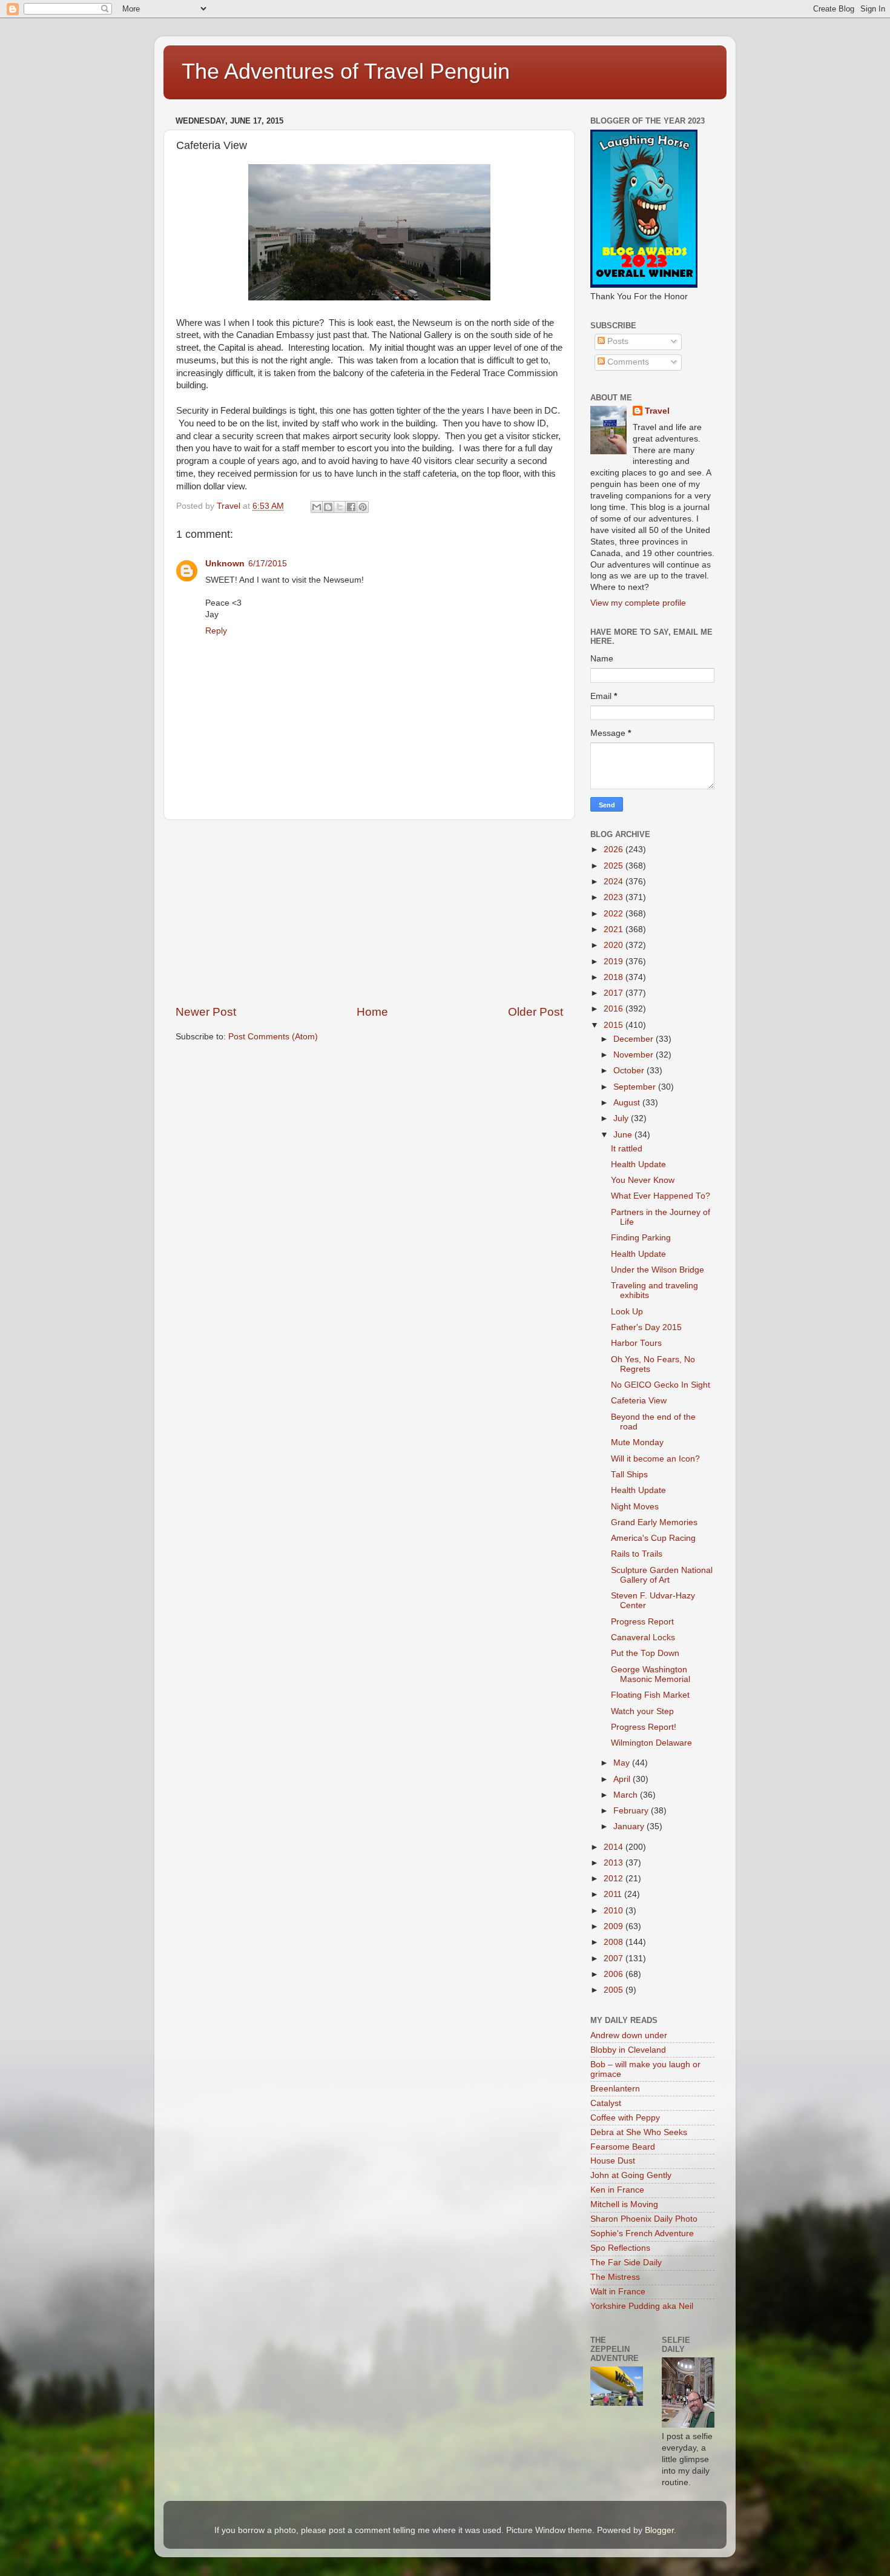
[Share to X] (340, 507)
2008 (615, 1942)
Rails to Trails (637, 1554)
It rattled (627, 1149)
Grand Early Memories (654, 1522)
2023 (615, 897)
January (630, 1826)
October (630, 1071)
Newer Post (206, 1012)
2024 (615, 882)
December (635, 1039)
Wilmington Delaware (651, 1743)
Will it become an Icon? (655, 1459)
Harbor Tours (636, 1343)
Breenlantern (615, 2089)
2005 (615, 1990)
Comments (627, 362)
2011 (614, 1894)
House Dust (613, 2161)
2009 (615, 1926)
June (624, 1135)
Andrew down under (629, 2035)
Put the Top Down (645, 1653)
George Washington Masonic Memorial (651, 1674)
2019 (615, 962)
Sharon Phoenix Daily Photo (644, 2219)
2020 (615, 945)
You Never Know (643, 1180)
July (622, 1118)
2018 (615, 977)
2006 (615, 1974)
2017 (615, 993)
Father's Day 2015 (646, 1327)
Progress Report (642, 1622)
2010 (615, 1911)
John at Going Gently (631, 2175)
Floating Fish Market (650, 1695)
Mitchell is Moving (624, 2204)
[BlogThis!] (328, 507)
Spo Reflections (620, 2248)
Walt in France (618, 2292)
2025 (615, 866)
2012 (615, 1879)
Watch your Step (642, 1711)
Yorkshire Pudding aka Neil (642, 2306)
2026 (615, 849)
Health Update (638, 1164)
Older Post (536, 1012)
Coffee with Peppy (625, 2118)
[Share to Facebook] (351, 507)
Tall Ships (629, 1475)
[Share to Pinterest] (363, 507)
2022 (615, 914)
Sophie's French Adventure (642, 2233)
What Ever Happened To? (661, 1196)
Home (372, 1012)
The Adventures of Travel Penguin (346, 71)
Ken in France (617, 2190)
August (628, 1103)
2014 (615, 1847)
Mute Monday (637, 1442)
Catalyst (606, 2103)
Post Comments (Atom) (273, 1037)
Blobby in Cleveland (628, 2050)
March (627, 1795)
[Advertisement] (369, 912)
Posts (617, 341)
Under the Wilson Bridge (658, 1270)
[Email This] (317, 507)
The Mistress (615, 2277)
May (623, 1763)
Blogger (659, 2530)
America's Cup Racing (653, 1538)
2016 (615, 1009)
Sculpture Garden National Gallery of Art (662, 1575)
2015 (615, 1025)
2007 (615, 1958)
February (632, 1811)
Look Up (627, 1312)
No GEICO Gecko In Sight (661, 1385)
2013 (615, 1863)
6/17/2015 (268, 564)
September (636, 1087)
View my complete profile (638, 603)
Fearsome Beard (623, 2147)
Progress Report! (644, 1727)
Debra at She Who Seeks (639, 2132)
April (623, 1779)
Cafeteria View (639, 1401)
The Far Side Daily (626, 2263)
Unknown (225, 564)
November (635, 1055)
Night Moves (635, 1507)
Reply (216, 631)
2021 (615, 929)
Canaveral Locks (643, 1637)
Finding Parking (641, 1238)
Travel (657, 411)
